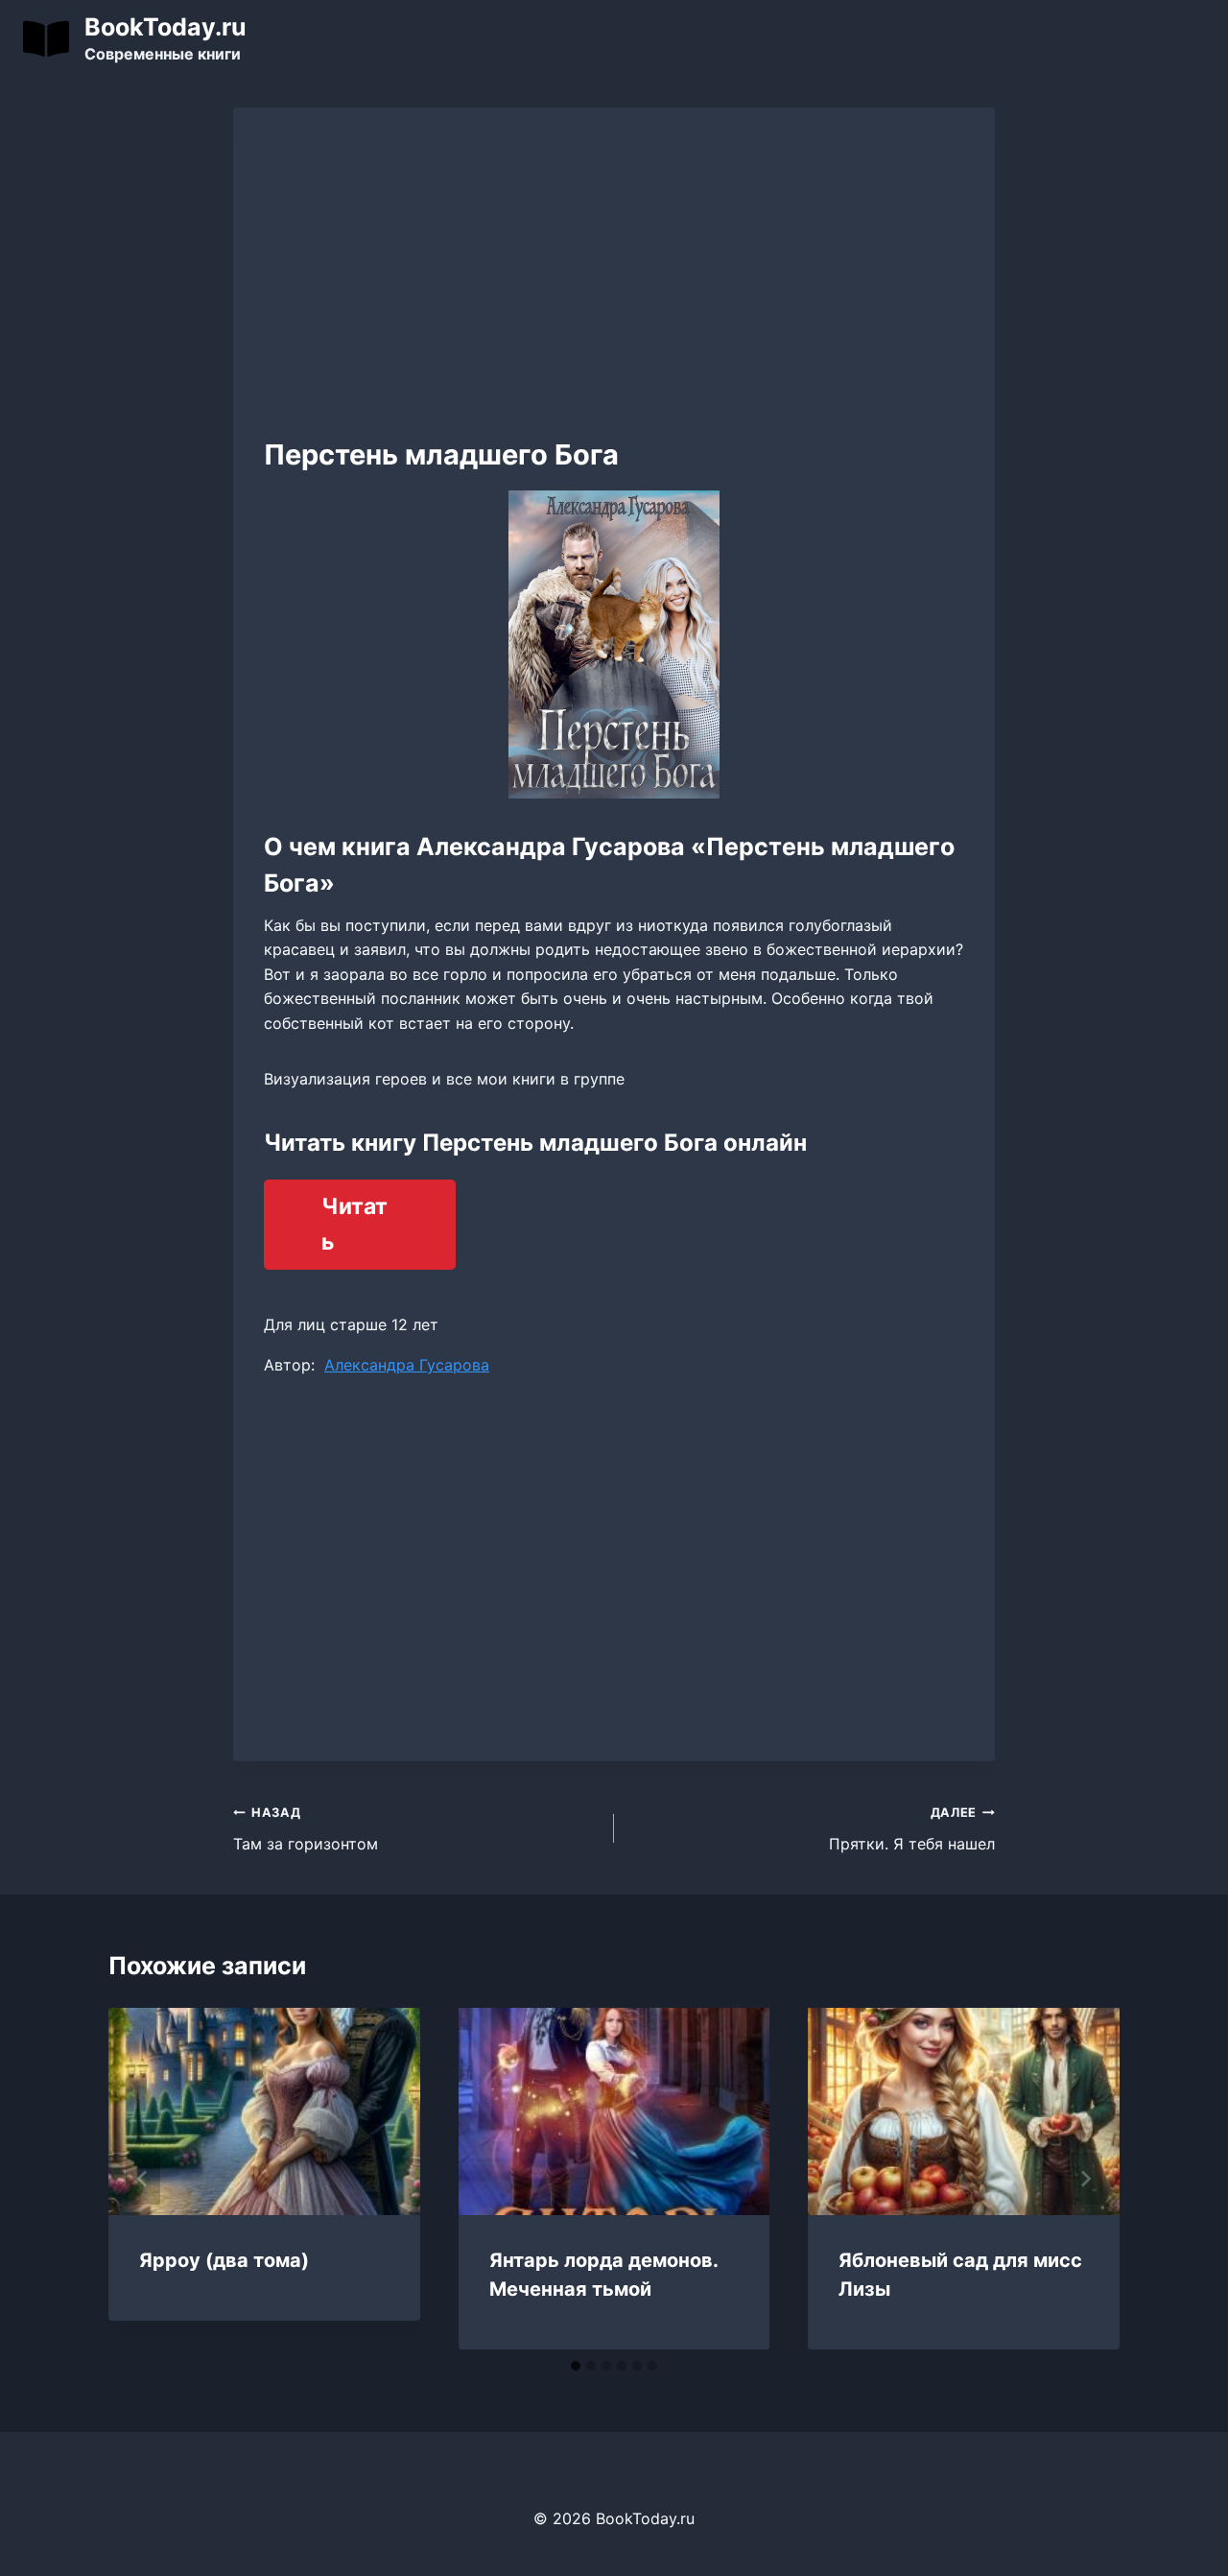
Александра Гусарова (407, 1365)
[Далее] (1085, 2179)
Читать (354, 1224)
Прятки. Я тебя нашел (912, 1829)
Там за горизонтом (306, 1829)
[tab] (576, 2366)
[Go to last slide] (143, 2179)
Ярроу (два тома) (224, 2260)
